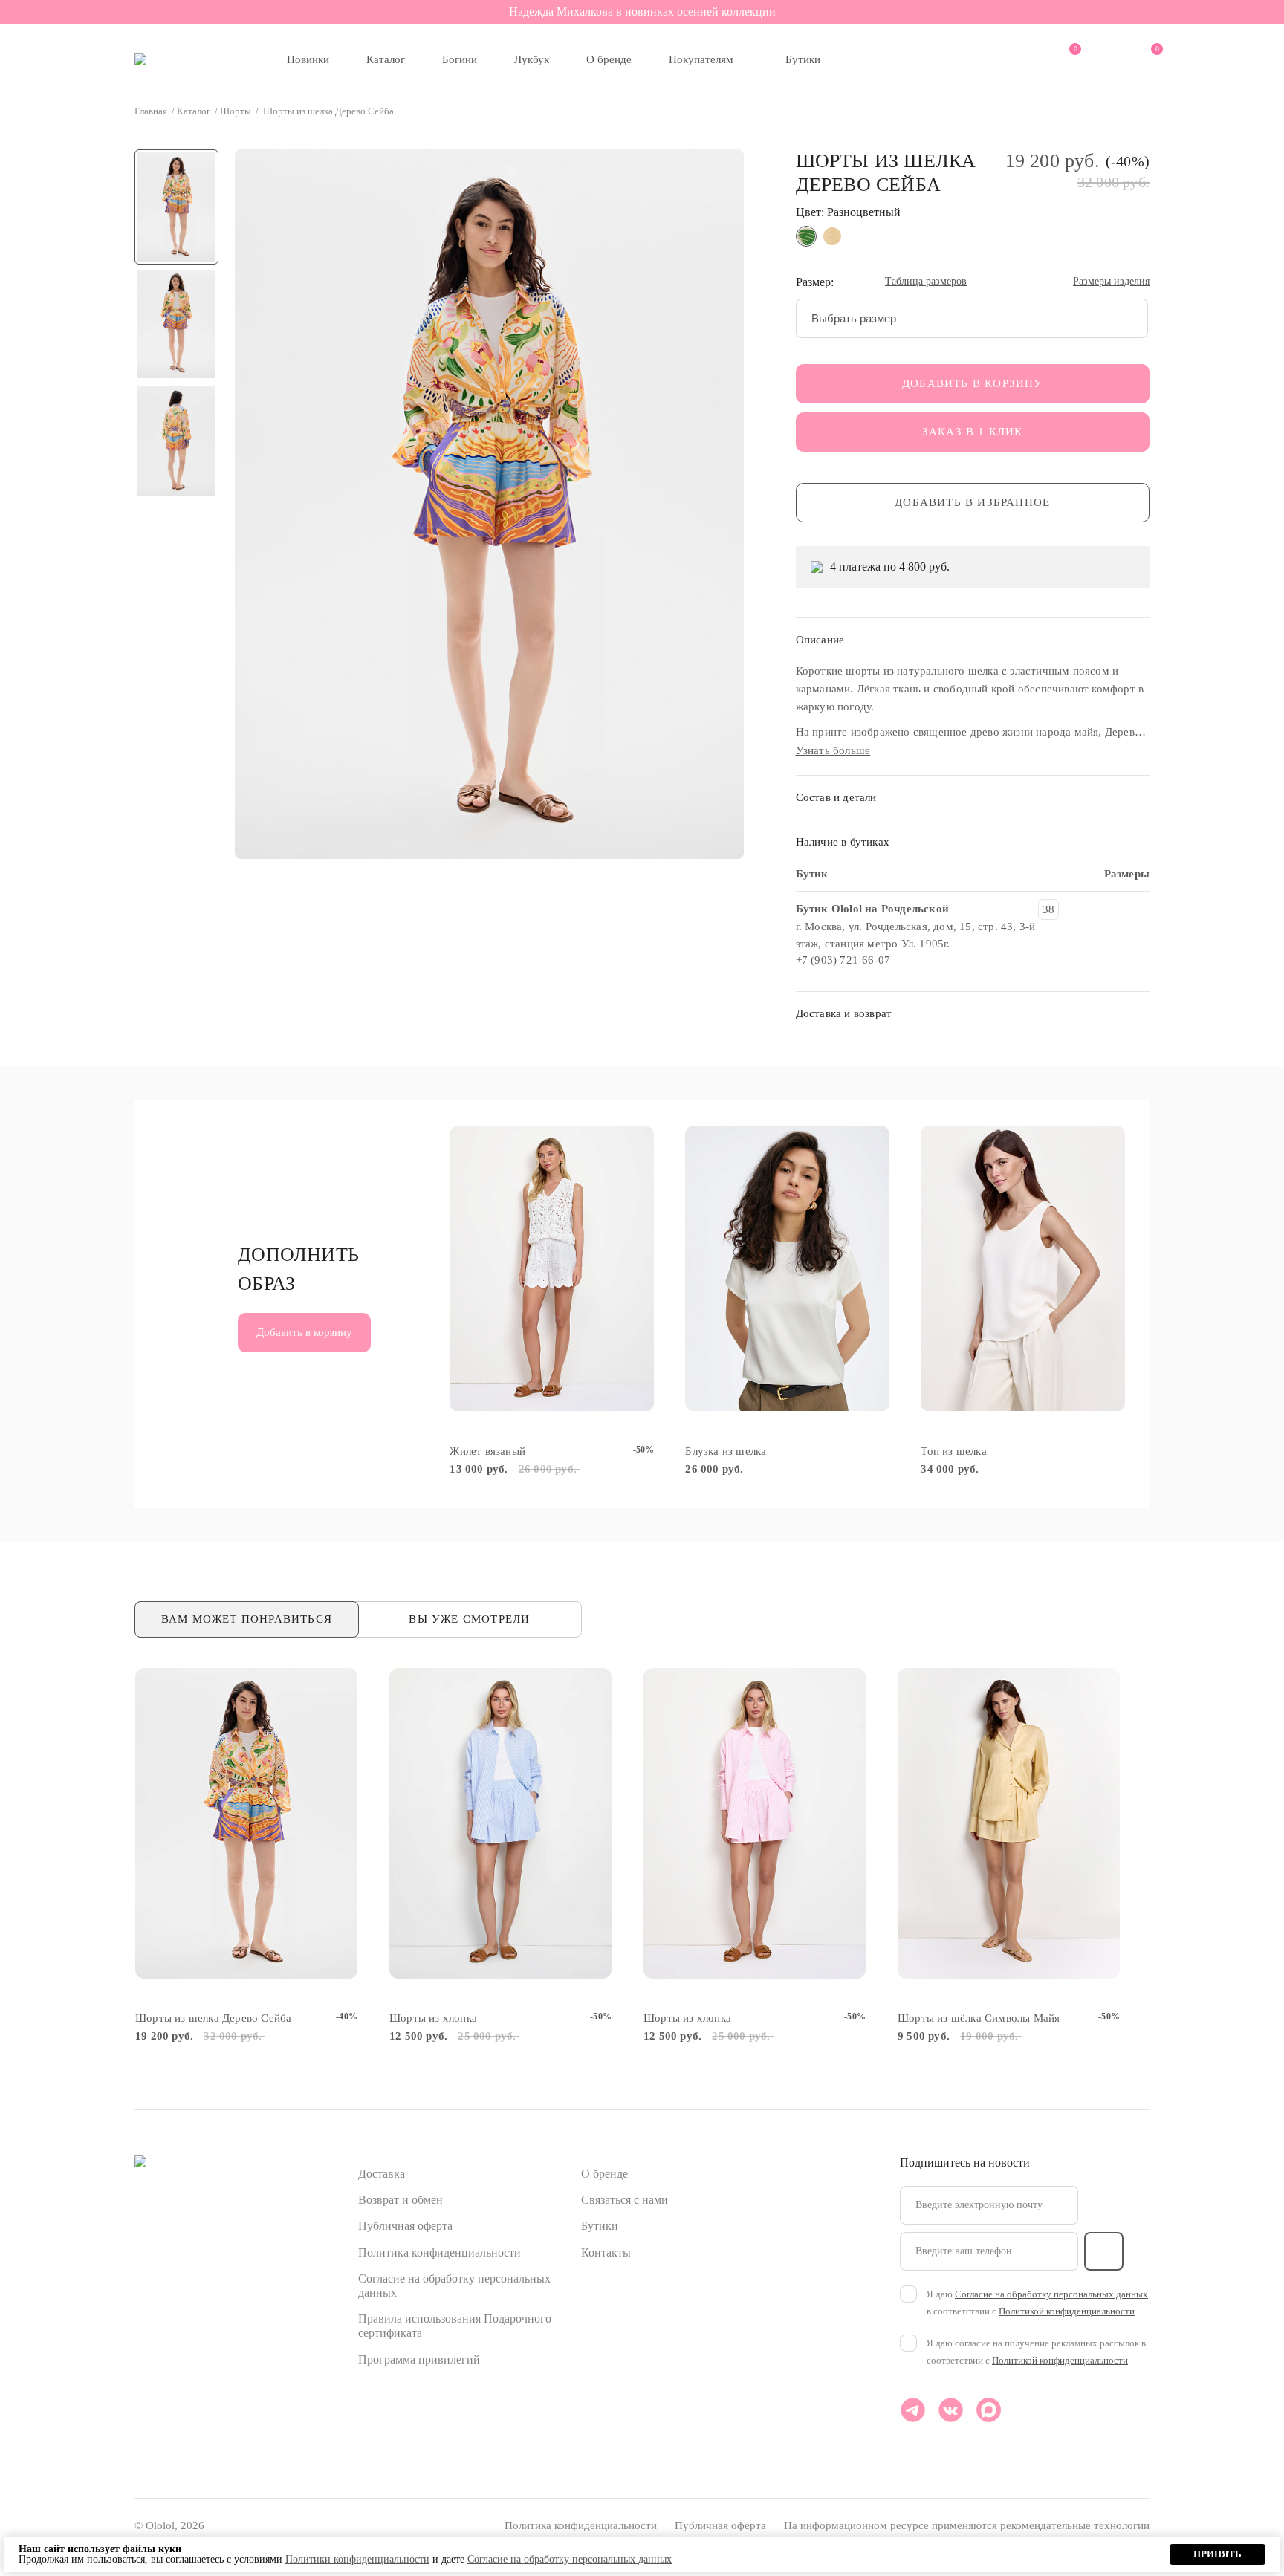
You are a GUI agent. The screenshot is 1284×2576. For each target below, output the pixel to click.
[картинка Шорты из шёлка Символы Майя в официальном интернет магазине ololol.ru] (1009, 1824)
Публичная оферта (405, 2226)
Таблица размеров (926, 282)
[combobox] (972, 318)
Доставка (382, 2174)
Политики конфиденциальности (357, 2559)
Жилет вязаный (487, 1451)
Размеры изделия (1111, 282)
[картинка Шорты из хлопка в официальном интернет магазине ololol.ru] (500, 1824)
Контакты (606, 2252)
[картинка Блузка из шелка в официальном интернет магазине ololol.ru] (787, 1269)
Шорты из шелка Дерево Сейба (213, 2018)
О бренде (609, 59)
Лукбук (532, 59)
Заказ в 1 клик (973, 432)
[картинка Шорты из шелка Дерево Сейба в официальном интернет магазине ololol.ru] (246, 1824)
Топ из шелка (953, 1451)
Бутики (803, 59)
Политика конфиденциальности (440, 2252)
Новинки (308, 59)
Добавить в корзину (973, 383)
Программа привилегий (419, 2359)
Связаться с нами (625, 2200)
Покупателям (701, 59)
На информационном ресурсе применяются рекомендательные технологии (967, 2525)
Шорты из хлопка (433, 2018)
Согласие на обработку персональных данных (1051, 2294)
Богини (460, 59)
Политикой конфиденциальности (1067, 2311)
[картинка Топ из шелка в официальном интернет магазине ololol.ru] (1023, 1269)
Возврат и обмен (401, 2200)
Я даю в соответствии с (1037, 2303)
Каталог (386, 59)
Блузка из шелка (726, 1451)
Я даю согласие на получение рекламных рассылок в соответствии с (1036, 2352)
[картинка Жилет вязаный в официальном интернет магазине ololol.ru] (552, 1269)
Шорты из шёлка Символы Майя (979, 2018)
